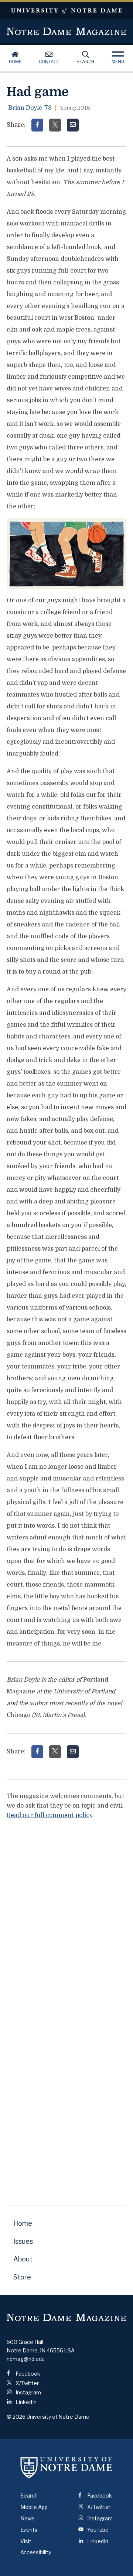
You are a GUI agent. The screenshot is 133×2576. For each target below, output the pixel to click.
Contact (49, 62)
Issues (23, 2241)
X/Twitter (27, 2383)
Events (29, 2530)
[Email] (73, 125)
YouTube (97, 2530)
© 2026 (16, 2417)
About (23, 2259)
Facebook (27, 2374)
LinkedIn (25, 2402)
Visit (26, 2541)
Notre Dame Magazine (66, 31)
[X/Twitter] (55, 125)
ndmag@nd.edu (26, 2359)
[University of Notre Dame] (66, 2467)
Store (22, 2277)
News (28, 2518)
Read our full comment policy (50, 1815)
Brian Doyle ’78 (30, 108)
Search (85, 62)
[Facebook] (37, 125)
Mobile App (34, 2507)
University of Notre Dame (66, 10)
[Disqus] (66, 1918)
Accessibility (36, 2552)
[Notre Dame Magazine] (66, 2318)
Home (15, 62)
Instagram (28, 2392)
